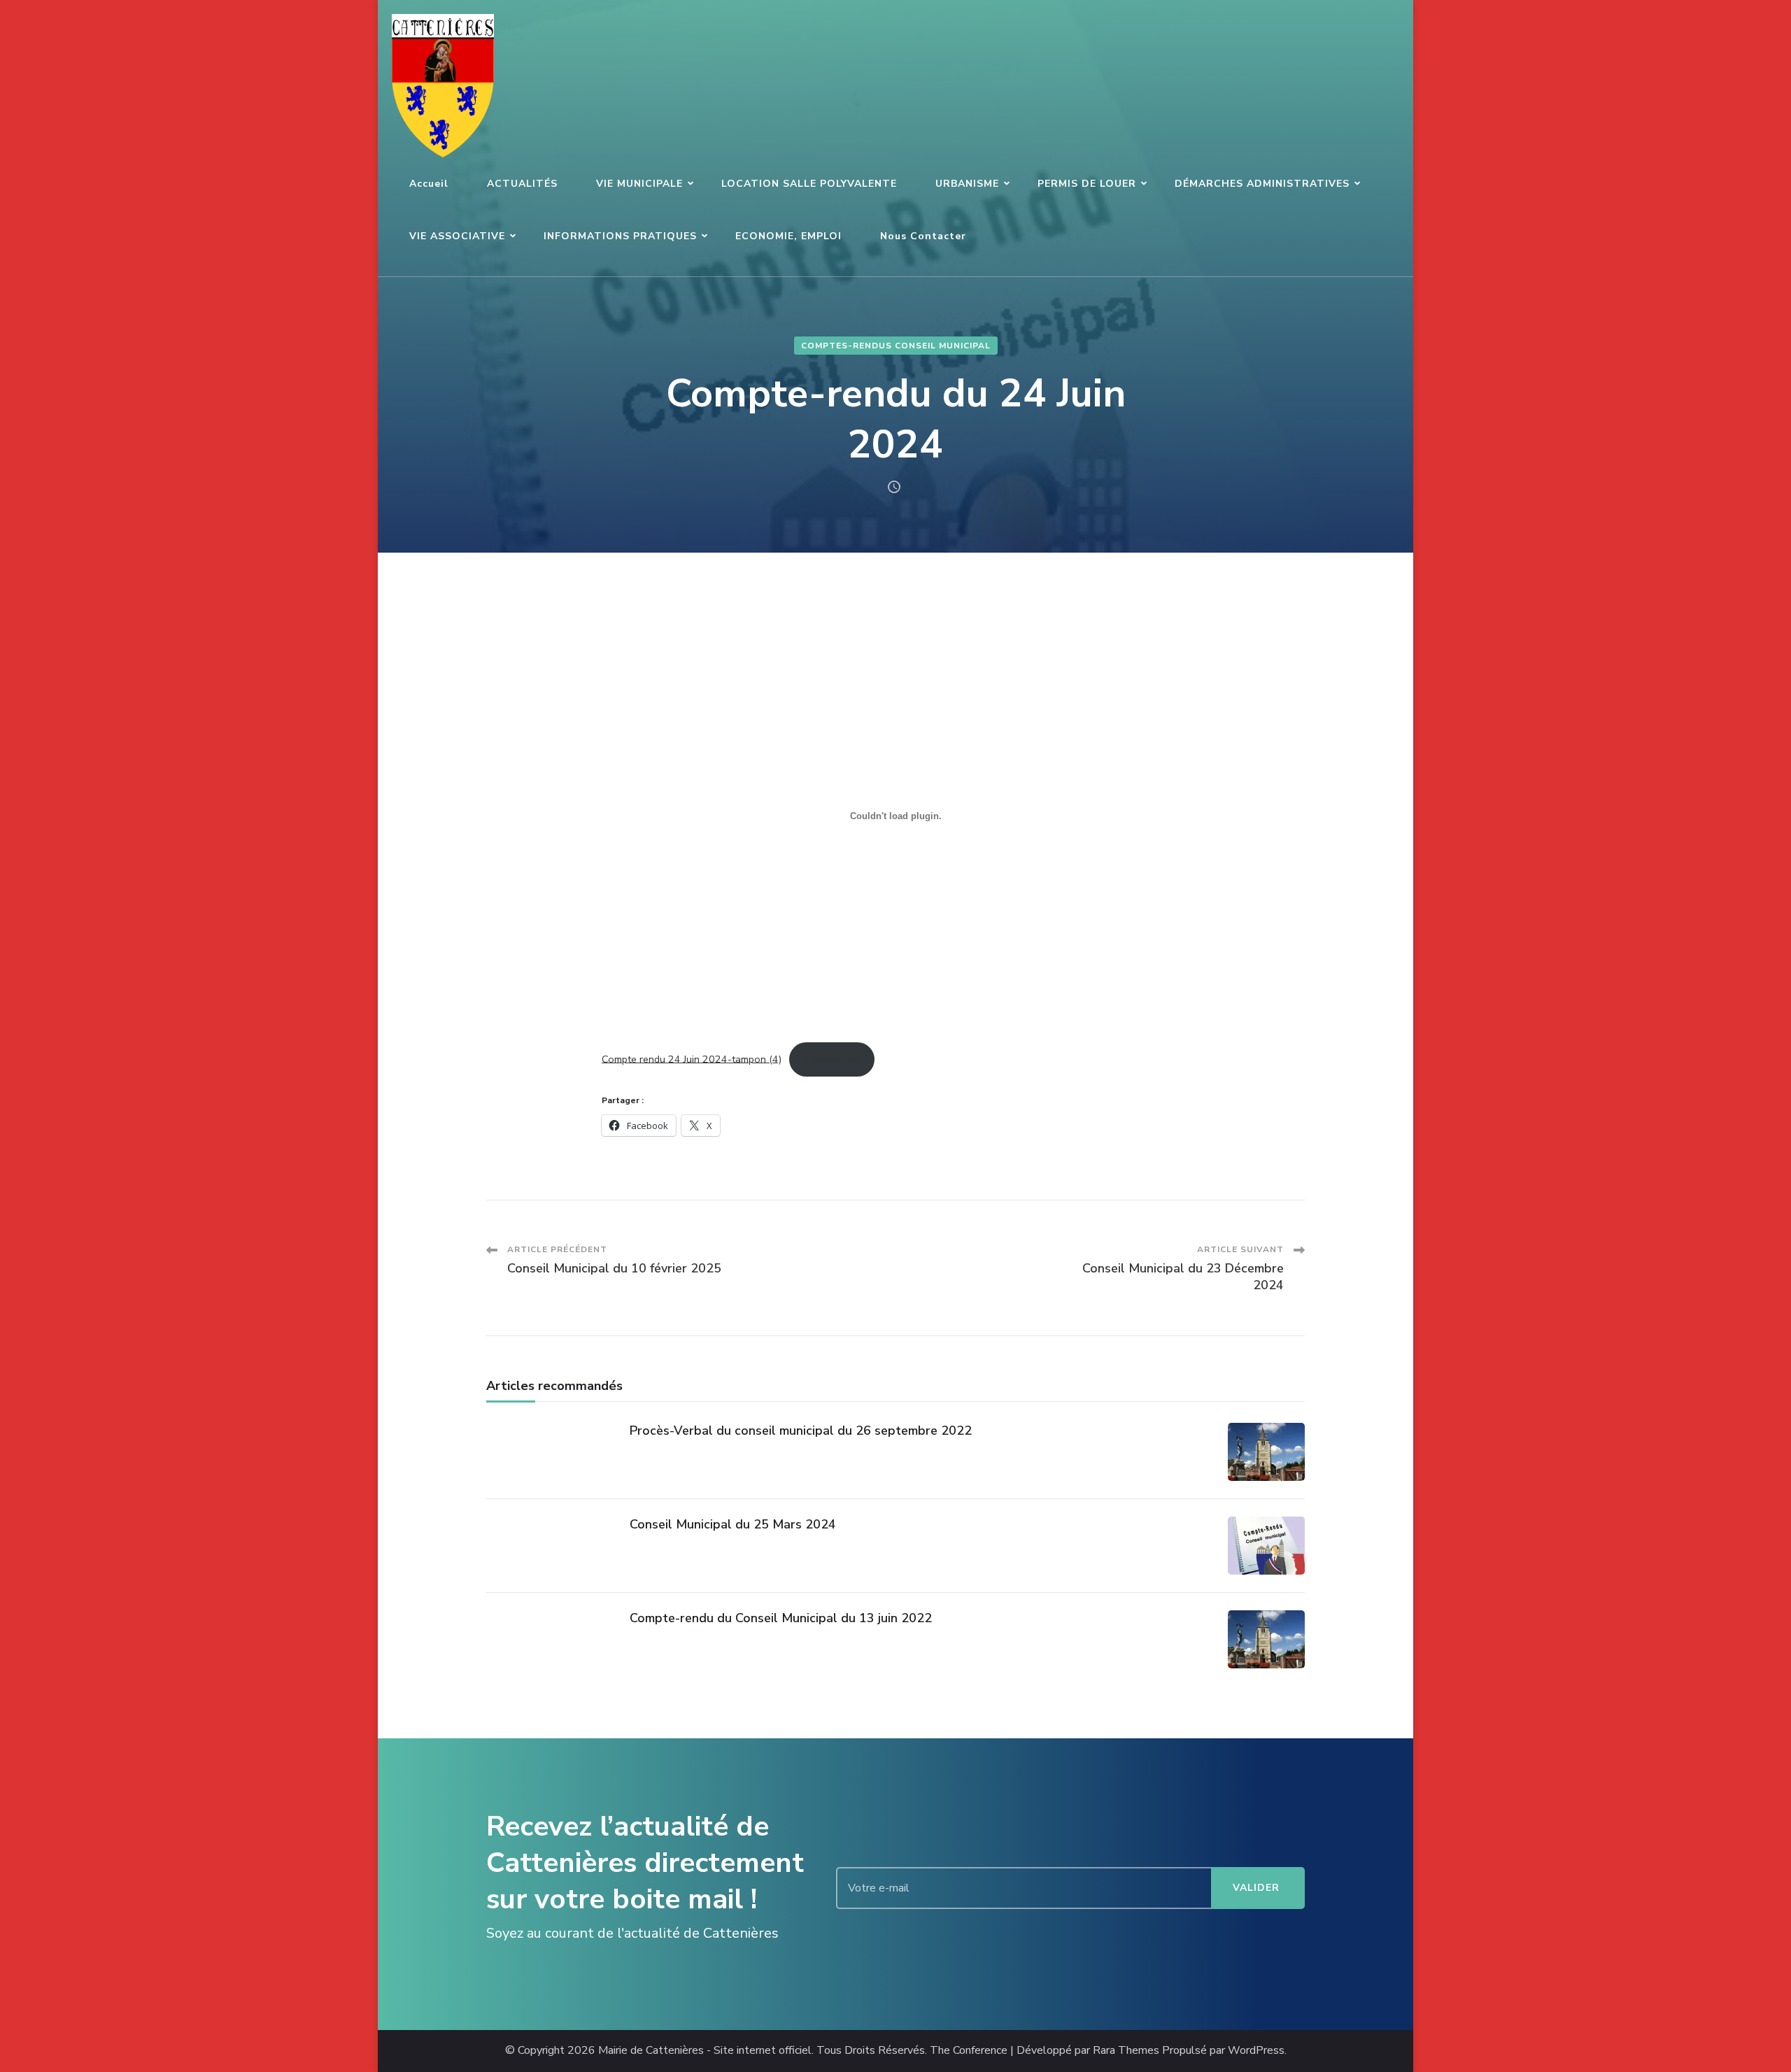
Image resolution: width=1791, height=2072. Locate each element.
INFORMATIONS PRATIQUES (620, 236)
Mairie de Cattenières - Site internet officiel (705, 2051)
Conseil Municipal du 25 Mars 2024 (733, 1524)
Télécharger (832, 1058)
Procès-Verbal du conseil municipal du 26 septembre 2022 (801, 1431)
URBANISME (967, 184)
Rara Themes (1126, 2051)
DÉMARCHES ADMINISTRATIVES (1262, 184)
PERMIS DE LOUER (1087, 184)
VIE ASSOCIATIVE (457, 236)
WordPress (1256, 2051)
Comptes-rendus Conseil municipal (896, 346)
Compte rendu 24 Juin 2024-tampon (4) (692, 1058)
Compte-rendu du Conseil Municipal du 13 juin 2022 (781, 1618)
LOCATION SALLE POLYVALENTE (809, 184)
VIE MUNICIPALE (639, 184)
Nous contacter (923, 236)
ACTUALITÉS (522, 184)
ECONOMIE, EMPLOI (788, 236)
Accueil (429, 184)
